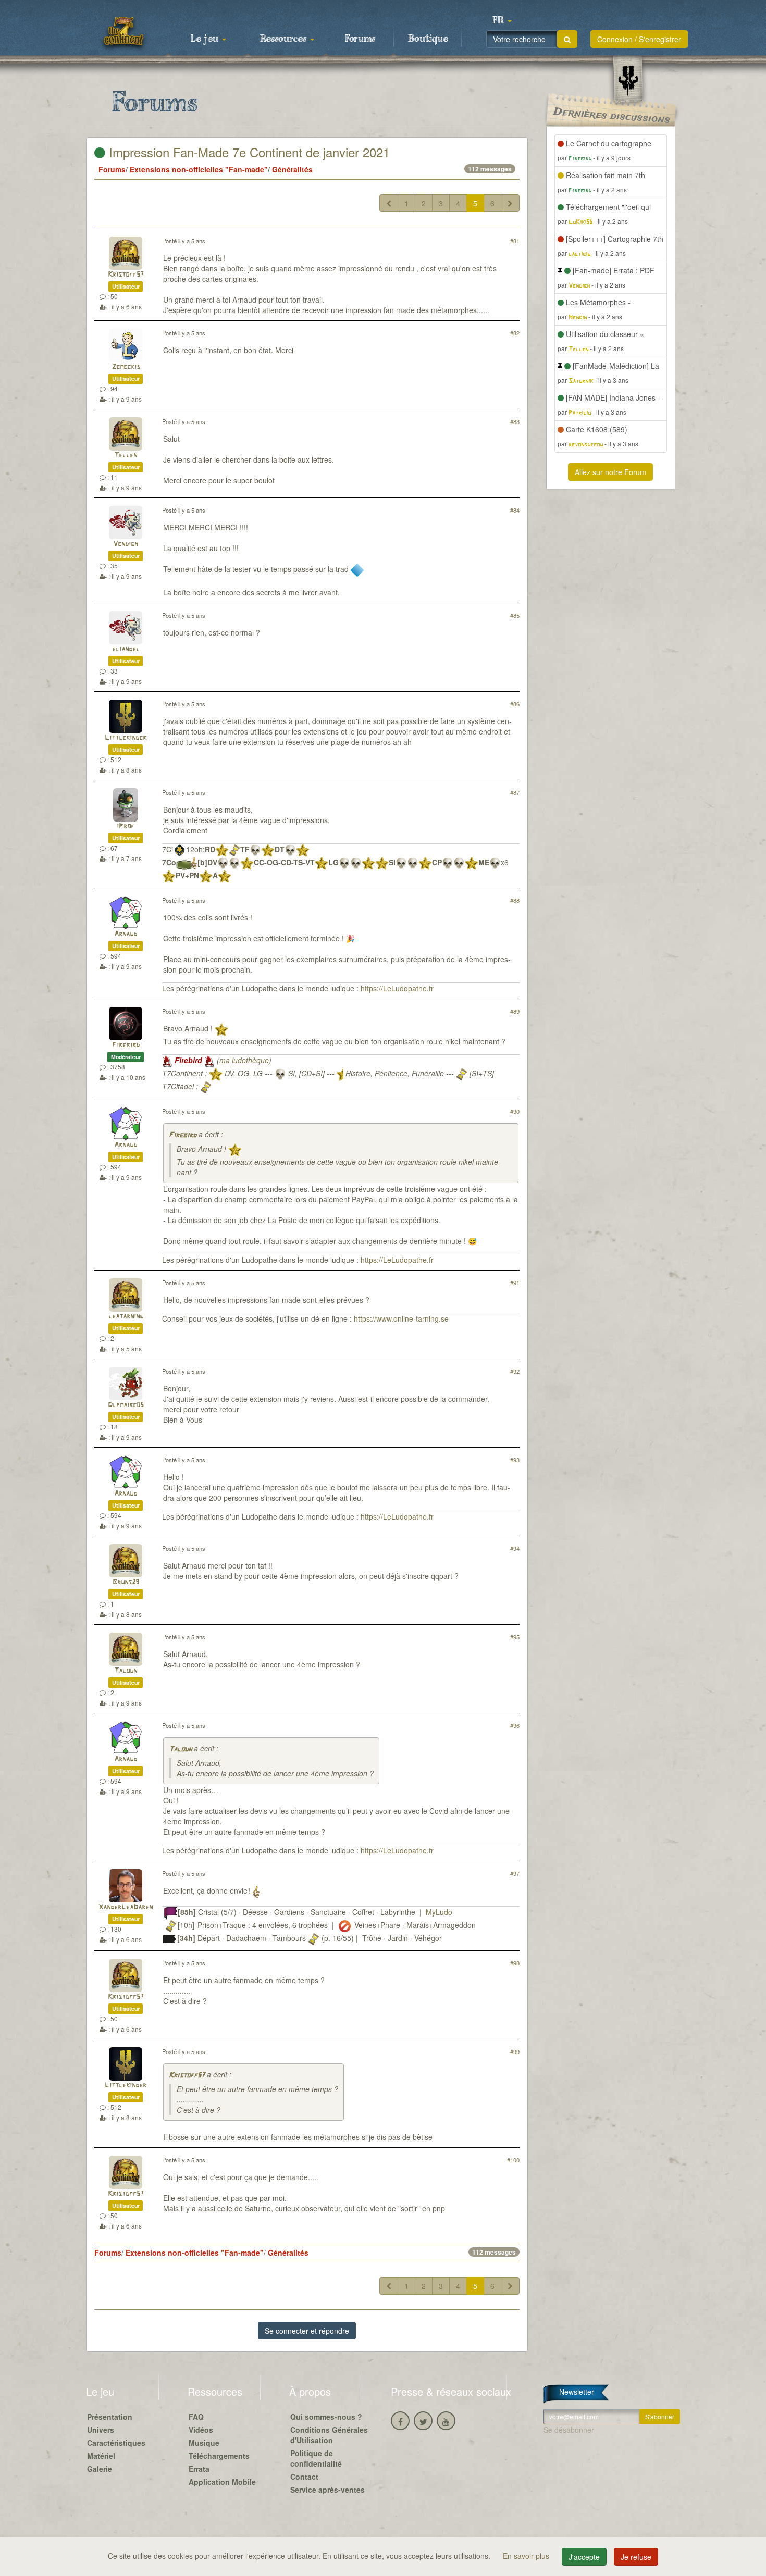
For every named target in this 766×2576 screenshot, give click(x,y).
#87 (515, 792)
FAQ (196, 2417)
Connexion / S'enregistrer (639, 39)
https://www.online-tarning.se (401, 1318)
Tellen (126, 456)
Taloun (126, 1671)
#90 (515, 1111)
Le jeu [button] (206, 39)
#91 (515, 1283)
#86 (515, 704)
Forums (360, 39)
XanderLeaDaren (126, 1907)
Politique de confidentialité (316, 2458)
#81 (515, 241)
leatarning (126, 1317)
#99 (515, 2051)
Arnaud (126, 934)
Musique (204, 2443)
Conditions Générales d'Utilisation (329, 2435)
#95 (515, 1637)
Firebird (126, 1045)
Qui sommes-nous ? (326, 2417)
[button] (502, 21)
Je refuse (636, 2557)
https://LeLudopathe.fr (397, 988)
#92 (515, 1371)
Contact (304, 2477)
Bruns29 (126, 1582)
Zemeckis (126, 367)
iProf (126, 826)
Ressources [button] (285, 39)
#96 (515, 1725)
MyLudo (439, 1912)
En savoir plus (527, 2556)
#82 (515, 333)
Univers (101, 2430)
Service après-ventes (328, 2490)
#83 (515, 421)
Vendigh (126, 544)
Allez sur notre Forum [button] (610, 472)
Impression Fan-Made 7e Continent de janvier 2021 (248, 152)
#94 (515, 1548)
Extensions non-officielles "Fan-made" (199, 169)
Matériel (101, 2456)
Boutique (428, 39)
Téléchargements (219, 2456)
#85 (515, 615)
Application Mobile (222, 2482)
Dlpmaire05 (126, 1405)
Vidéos (201, 2430)
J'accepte (584, 2557)
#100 (513, 2160)
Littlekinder (126, 738)
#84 (515, 510)
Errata (199, 2469)
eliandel (126, 649)
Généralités (292, 169)
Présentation (110, 2417)
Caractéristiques (116, 2443)
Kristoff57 (126, 275)
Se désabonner (569, 2430)
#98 (515, 1963)
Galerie (100, 2469)
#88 (515, 900)
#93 (515, 1460)
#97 (515, 1873)
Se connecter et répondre (307, 2331)
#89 (515, 1011)
